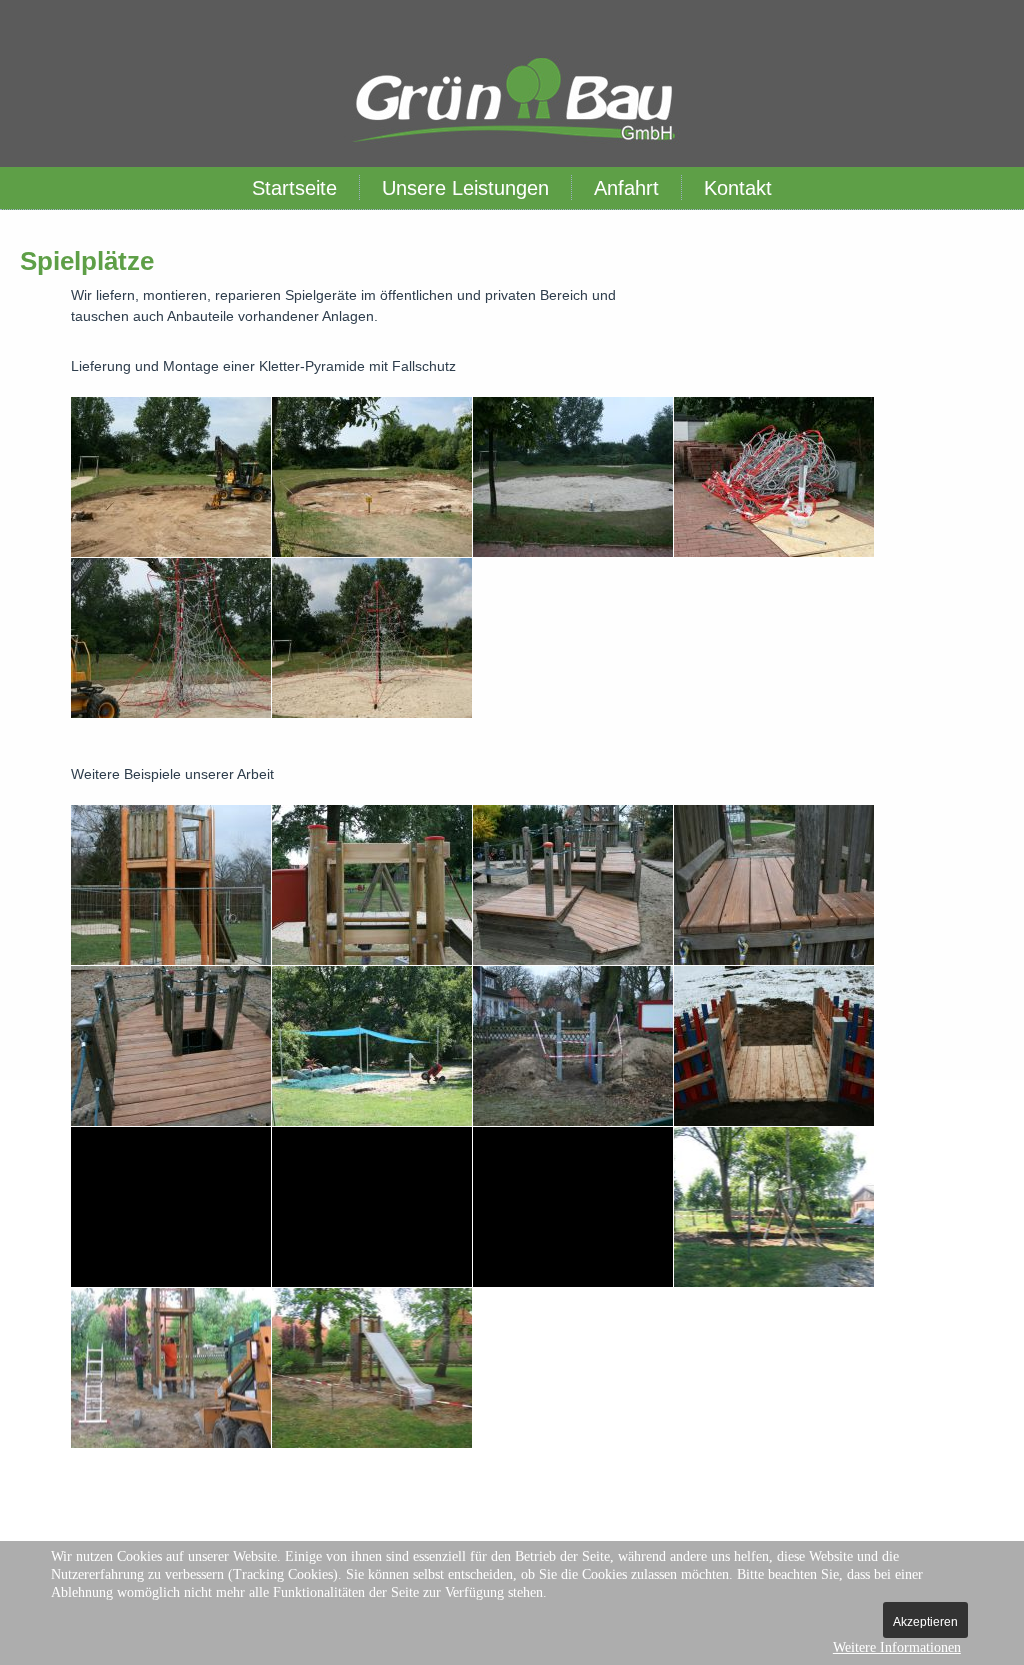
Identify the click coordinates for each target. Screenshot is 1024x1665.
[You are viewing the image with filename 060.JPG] (372, 477)
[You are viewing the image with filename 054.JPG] (171, 477)
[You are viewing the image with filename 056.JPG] (774, 1046)
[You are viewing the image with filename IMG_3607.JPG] (171, 1368)
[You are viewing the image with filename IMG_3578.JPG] (774, 1207)
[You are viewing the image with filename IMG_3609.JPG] (372, 1368)
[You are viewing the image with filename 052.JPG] (573, 1046)
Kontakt (738, 188)
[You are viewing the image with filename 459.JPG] (573, 1207)
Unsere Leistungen (465, 188)
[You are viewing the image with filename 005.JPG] (372, 885)
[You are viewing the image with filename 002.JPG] (171, 885)
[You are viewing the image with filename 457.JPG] (372, 1207)
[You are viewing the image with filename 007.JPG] (573, 885)
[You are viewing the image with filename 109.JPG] (774, 477)
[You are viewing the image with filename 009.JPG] (171, 1046)
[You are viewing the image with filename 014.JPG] (372, 1046)
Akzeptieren (925, 1622)
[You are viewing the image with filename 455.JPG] (171, 1207)
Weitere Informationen (897, 1647)
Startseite (294, 188)
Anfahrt (626, 188)
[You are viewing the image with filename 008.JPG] (774, 885)
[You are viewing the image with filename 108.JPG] (573, 477)
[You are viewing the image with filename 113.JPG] (171, 638)
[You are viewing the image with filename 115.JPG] (372, 638)
